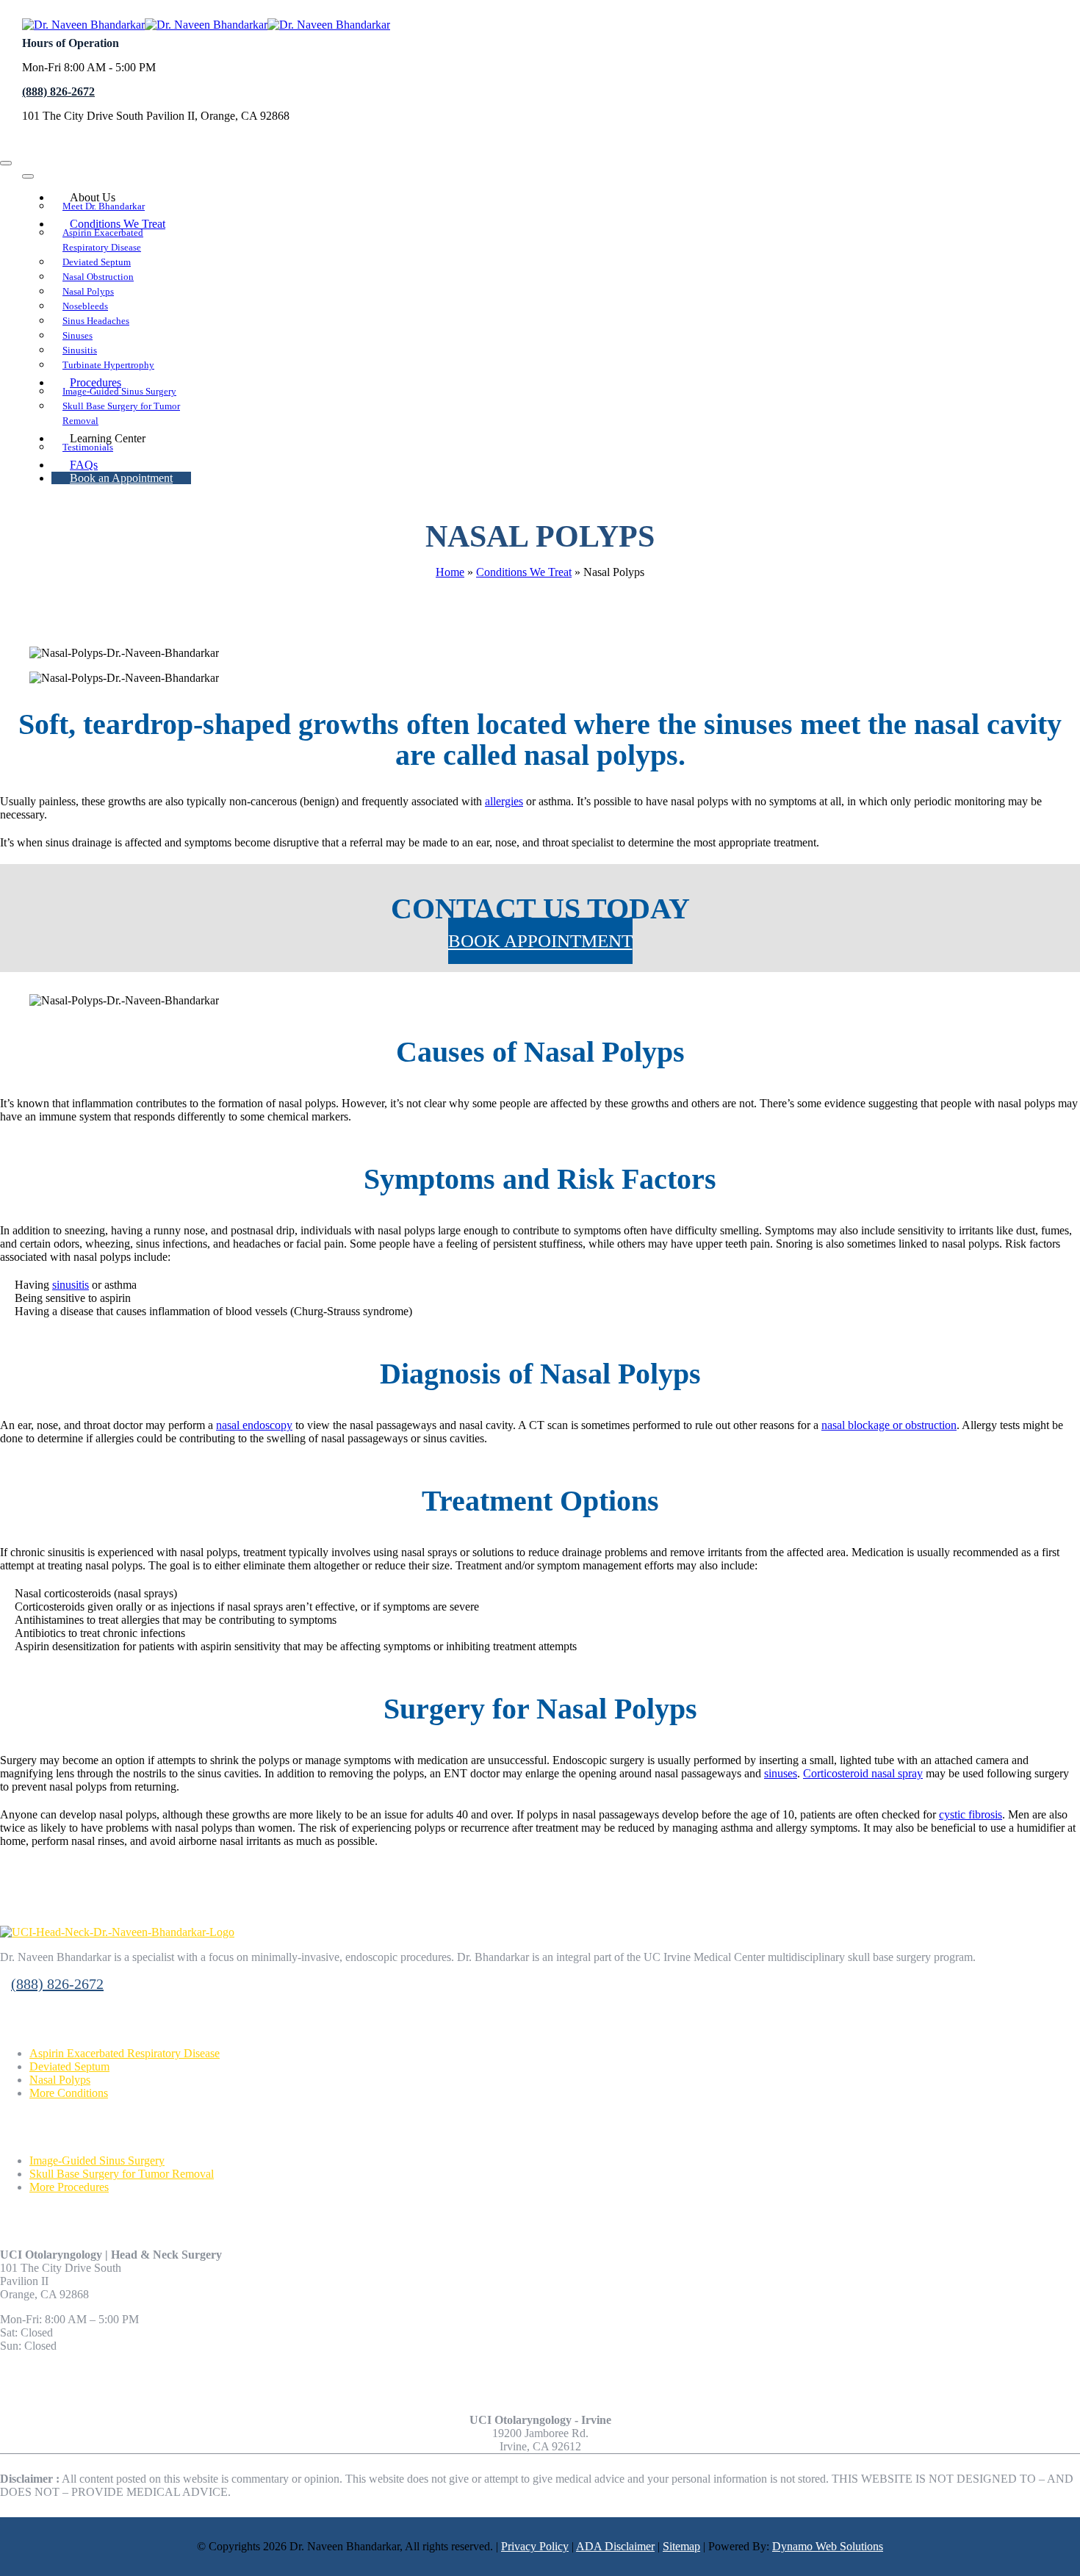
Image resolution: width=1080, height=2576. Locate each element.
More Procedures (69, 2187)
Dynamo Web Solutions (828, 2546)
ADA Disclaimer (615, 2546)
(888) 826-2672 (58, 91)
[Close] (6, 163)
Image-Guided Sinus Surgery (97, 2161)
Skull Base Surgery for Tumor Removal (122, 2174)
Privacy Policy (535, 2546)
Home (450, 572)
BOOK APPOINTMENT (540, 941)
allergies (504, 801)
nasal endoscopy (254, 1425)
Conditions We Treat (524, 572)
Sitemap (681, 2546)
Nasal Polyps (60, 2080)
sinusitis (71, 1285)
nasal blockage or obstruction (889, 1425)
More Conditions (69, 2093)
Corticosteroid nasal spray (863, 1773)
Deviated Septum (69, 2066)
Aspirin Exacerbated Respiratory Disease (125, 2053)
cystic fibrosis (971, 1814)
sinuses (781, 1773)
